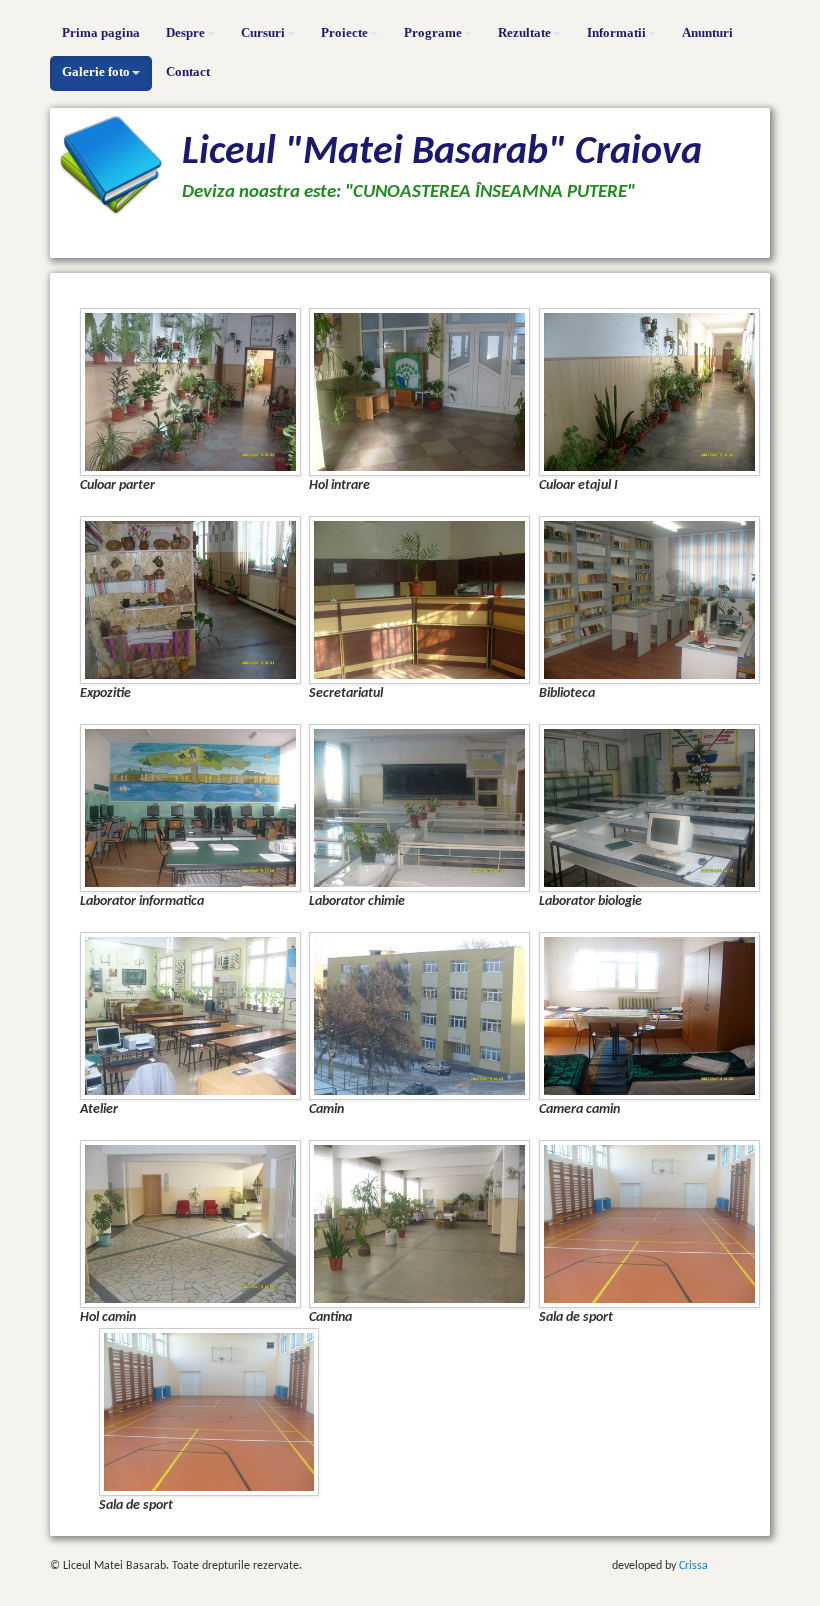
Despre (185, 32)
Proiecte (344, 32)
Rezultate (524, 32)
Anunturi (707, 32)
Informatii (616, 32)
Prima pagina (101, 32)
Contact (188, 71)
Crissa (693, 1566)
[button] (190, 391)
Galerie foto (96, 71)
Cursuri (263, 32)
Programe (433, 32)
